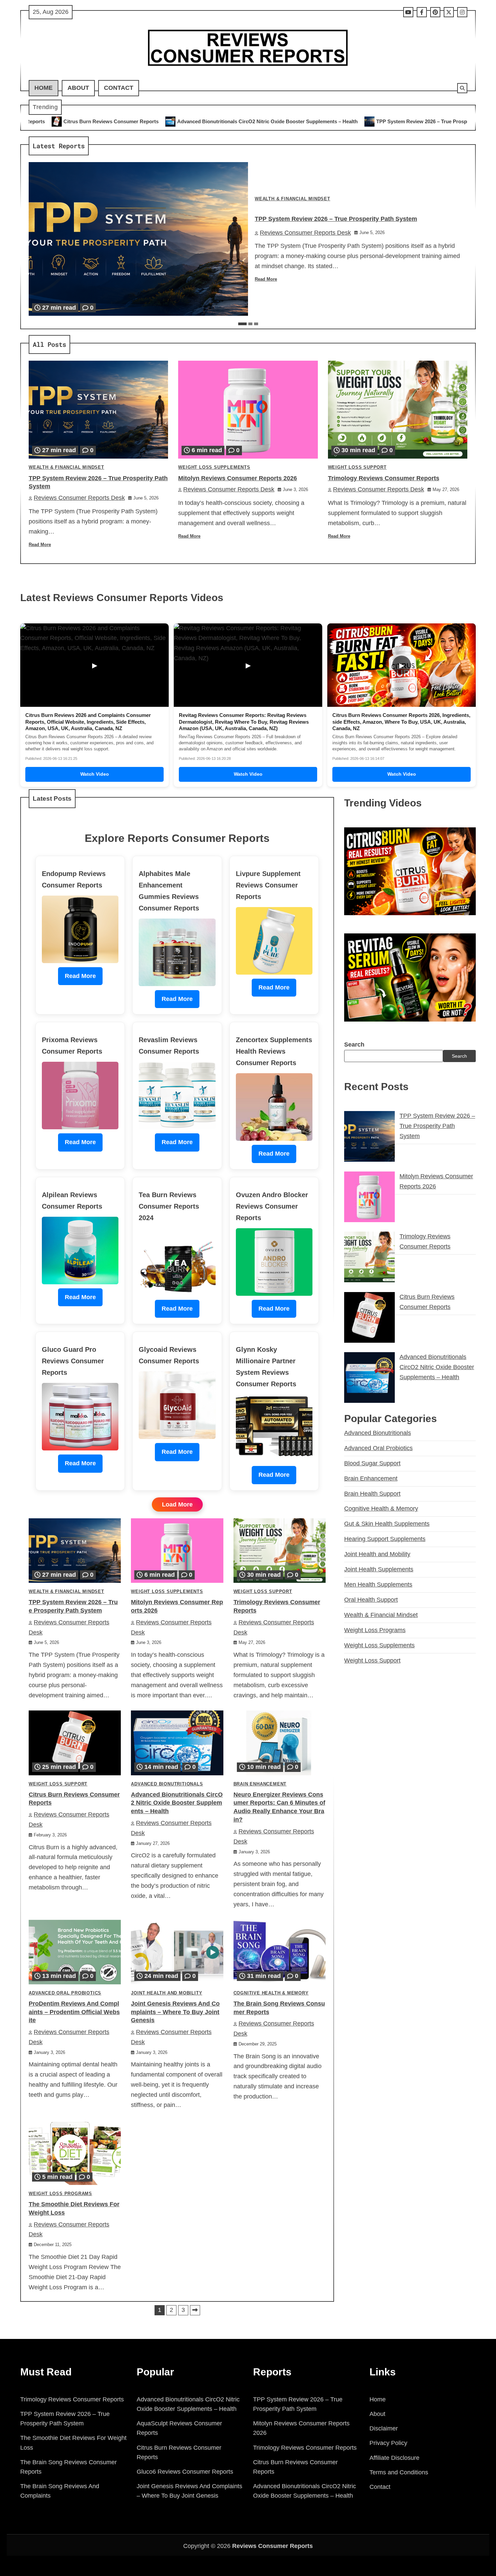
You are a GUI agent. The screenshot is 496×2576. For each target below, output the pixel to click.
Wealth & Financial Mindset (293, 199)
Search (354, 1045)
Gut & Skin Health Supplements (387, 1524)
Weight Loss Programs (60, 2194)
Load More (177, 1504)
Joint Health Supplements (379, 1569)
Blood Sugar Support (372, 1463)
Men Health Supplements (378, 1585)
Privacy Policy (388, 2443)
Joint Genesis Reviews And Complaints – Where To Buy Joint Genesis (175, 2012)
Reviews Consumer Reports (272, 2546)
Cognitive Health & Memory (271, 1993)
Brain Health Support (372, 1494)
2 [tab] (250, 324)
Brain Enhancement (260, 1784)
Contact (119, 88)
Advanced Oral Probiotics (65, 1993)
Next (195, 2310)
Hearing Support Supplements (385, 1539)
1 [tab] (242, 324)
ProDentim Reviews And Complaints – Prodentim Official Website (74, 2012)
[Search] (462, 88)
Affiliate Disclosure (394, 2458)
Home (44, 88)
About (78, 88)
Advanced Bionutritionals (167, 1784)
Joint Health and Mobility (167, 1993)
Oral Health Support (371, 1600)
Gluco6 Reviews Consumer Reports (185, 2472)
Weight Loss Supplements (214, 467)
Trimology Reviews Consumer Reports (384, 478)
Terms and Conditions (399, 2472)
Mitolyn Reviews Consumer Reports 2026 (409, 121)
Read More (266, 279)
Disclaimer (384, 2428)
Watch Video (95, 774)
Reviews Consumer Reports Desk (305, 233)
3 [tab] (256, 324)
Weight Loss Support (357, 467)
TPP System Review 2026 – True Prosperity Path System (275, 121)
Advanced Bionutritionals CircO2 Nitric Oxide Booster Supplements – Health (100, 121)
